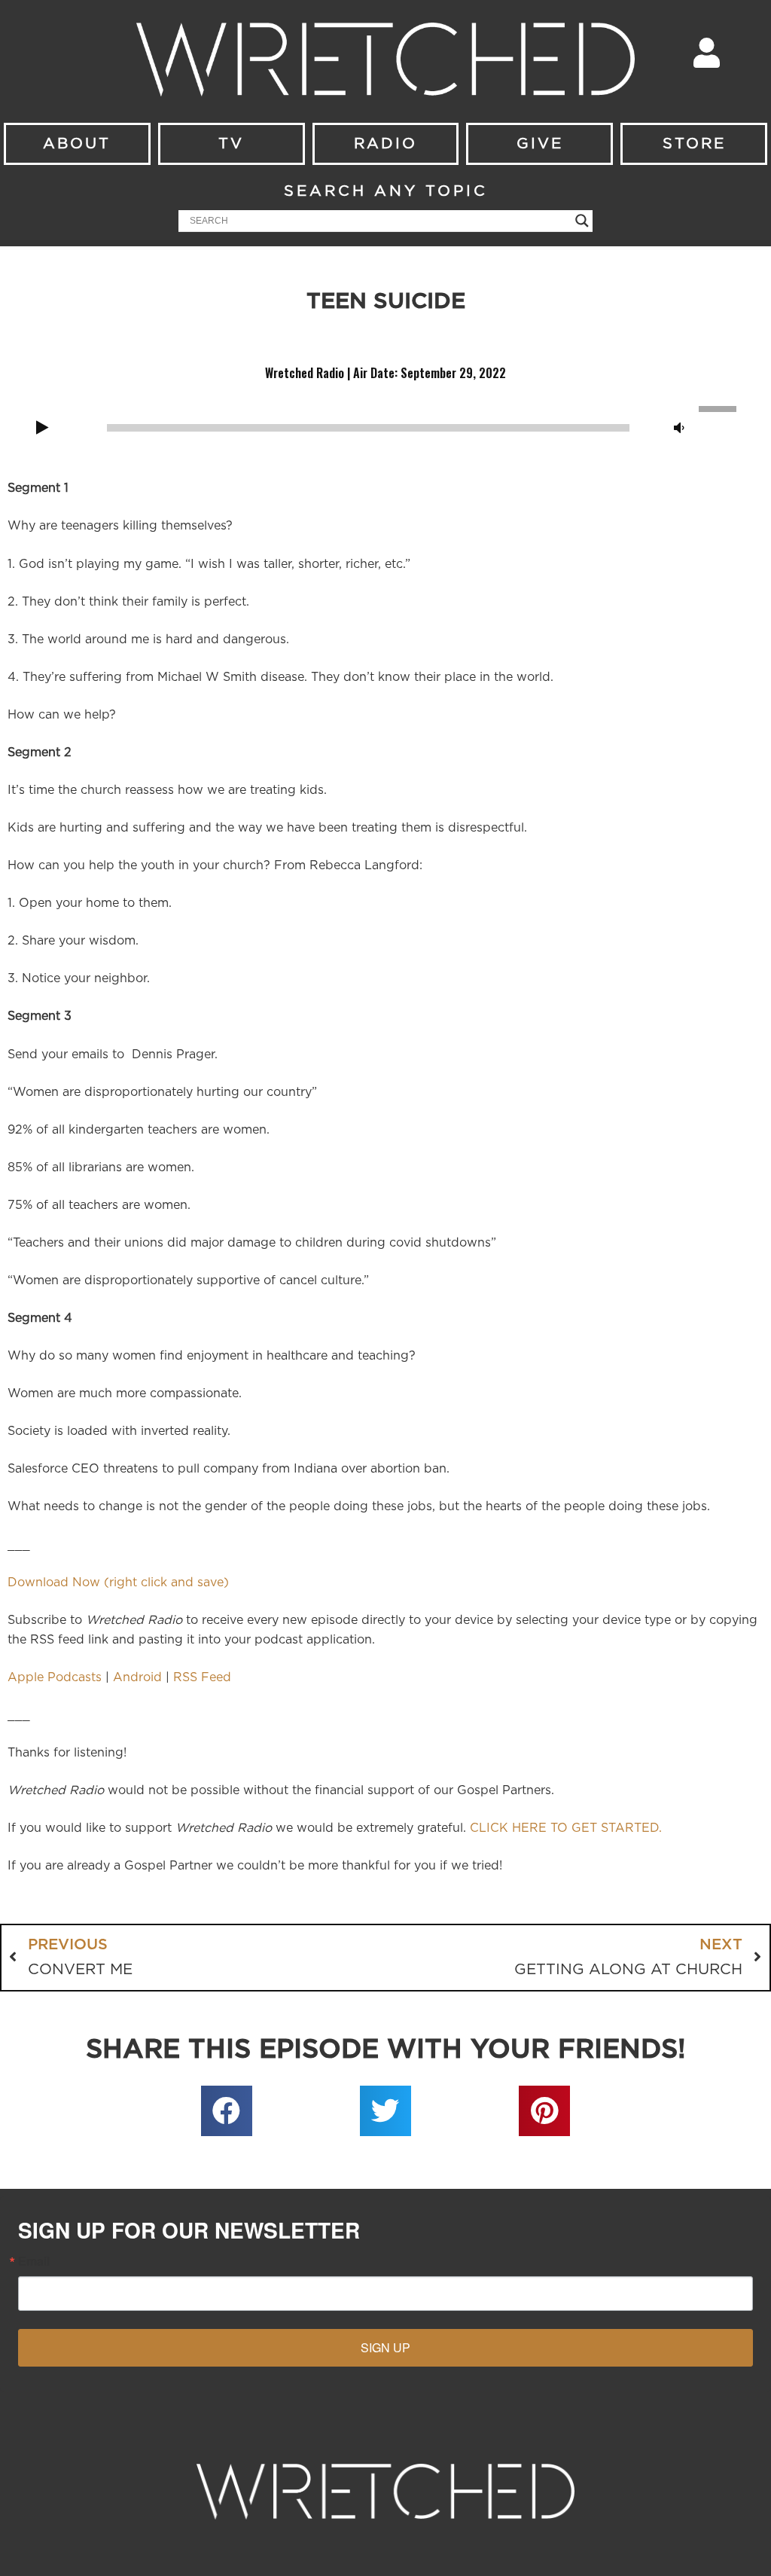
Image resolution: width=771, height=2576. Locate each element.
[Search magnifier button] (582, 221)
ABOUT (77, 144)
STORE (694, 144)
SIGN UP (385, 2347)
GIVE (540, 144)
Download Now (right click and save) (118, 1583)
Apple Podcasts (55, 1677)
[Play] (42, 429)
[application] (385, 426)
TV (231, 144)
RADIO (385, 144)
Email (34, 2261)
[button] (227, 2111)
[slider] (720, 407)
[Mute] (679, 429)
